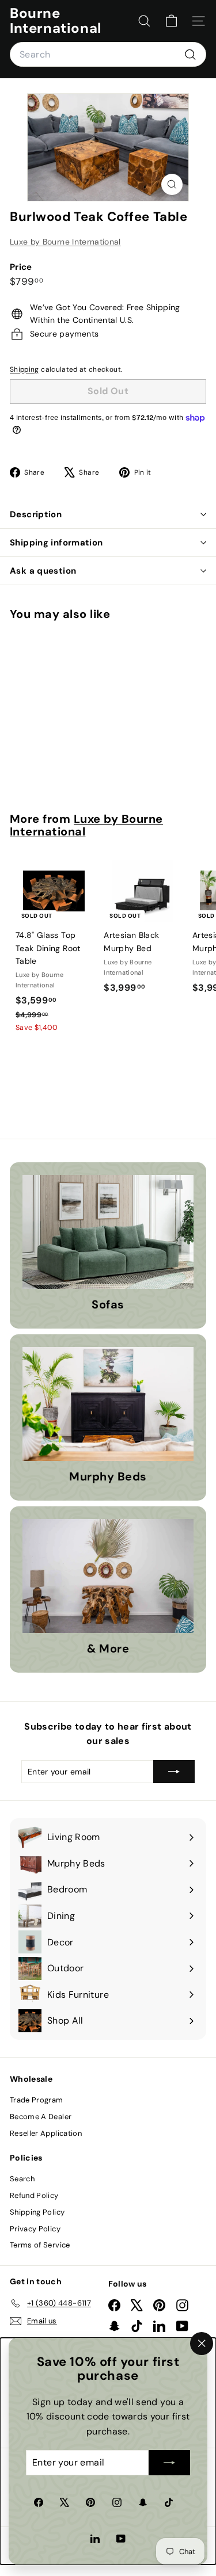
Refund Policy (34, 2195)
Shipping (24, 369)
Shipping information (56, 543)
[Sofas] (108, 1232)
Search (22, 2179)
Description (36, 514)
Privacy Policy (35, 2229)
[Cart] (171, 21)
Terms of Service (40, 2245)
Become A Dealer (41, 2117)
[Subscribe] (169, 2463)
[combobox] (108, 55)
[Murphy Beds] (108, 1404)
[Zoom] (172, 184)
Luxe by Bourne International (65, 242)
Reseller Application (46, 2133)
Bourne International (56, 21)
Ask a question (43, 571)
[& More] (108, 1576)
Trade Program (37, 2100)
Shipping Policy (37, 2212)
